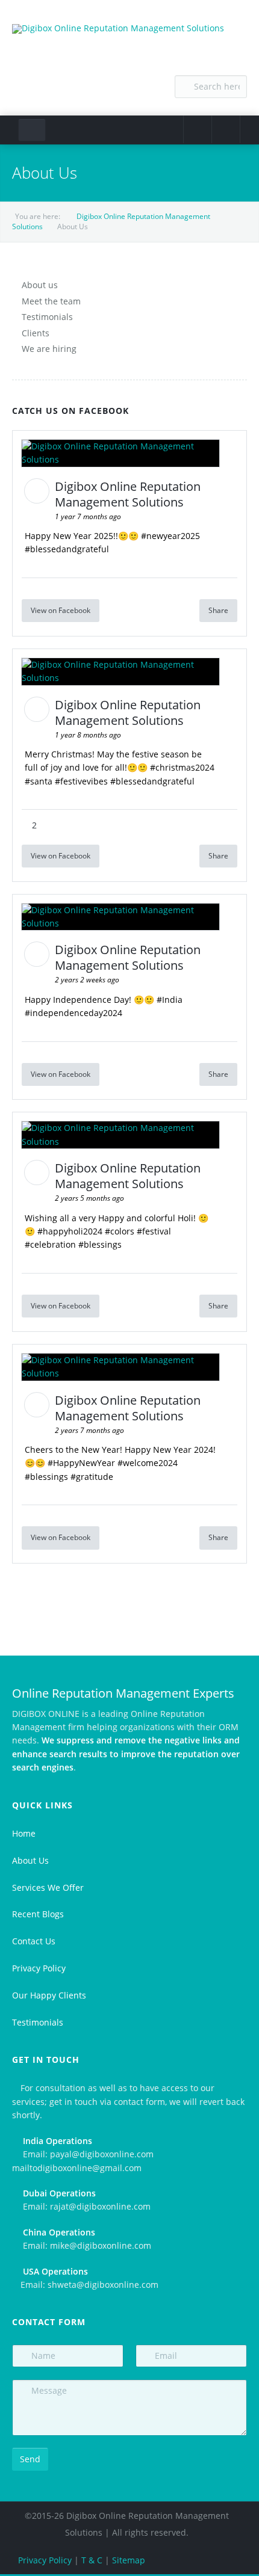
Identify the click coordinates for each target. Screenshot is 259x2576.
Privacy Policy (39, 1968)
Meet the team (51, 301)
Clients (36, 333)
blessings (103, 1244)
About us (40, 285)
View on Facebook (61, 610)
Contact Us (34, 1941)
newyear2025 (173, 536)
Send (30, 2459)
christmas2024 (185, 767)
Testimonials (47, 317)
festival (157, 1231)
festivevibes (84, 781)
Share (218, 610)
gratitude (95, 1477)
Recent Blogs (38, 1914)
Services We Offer (48, 1887)
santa (41, 781)
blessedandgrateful (70, 549)
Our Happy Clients (49, 1995)
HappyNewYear (84, 1463)
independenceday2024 (76, 1013)
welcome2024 (150, 1463)
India (172, 1000)
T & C (92, 2560)
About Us (30, 1860)
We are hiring (49, 349)
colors (122, 1231)
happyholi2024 (73, 1231)
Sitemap (129, 2560)
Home (24, 1833)
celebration (53, 1244)
